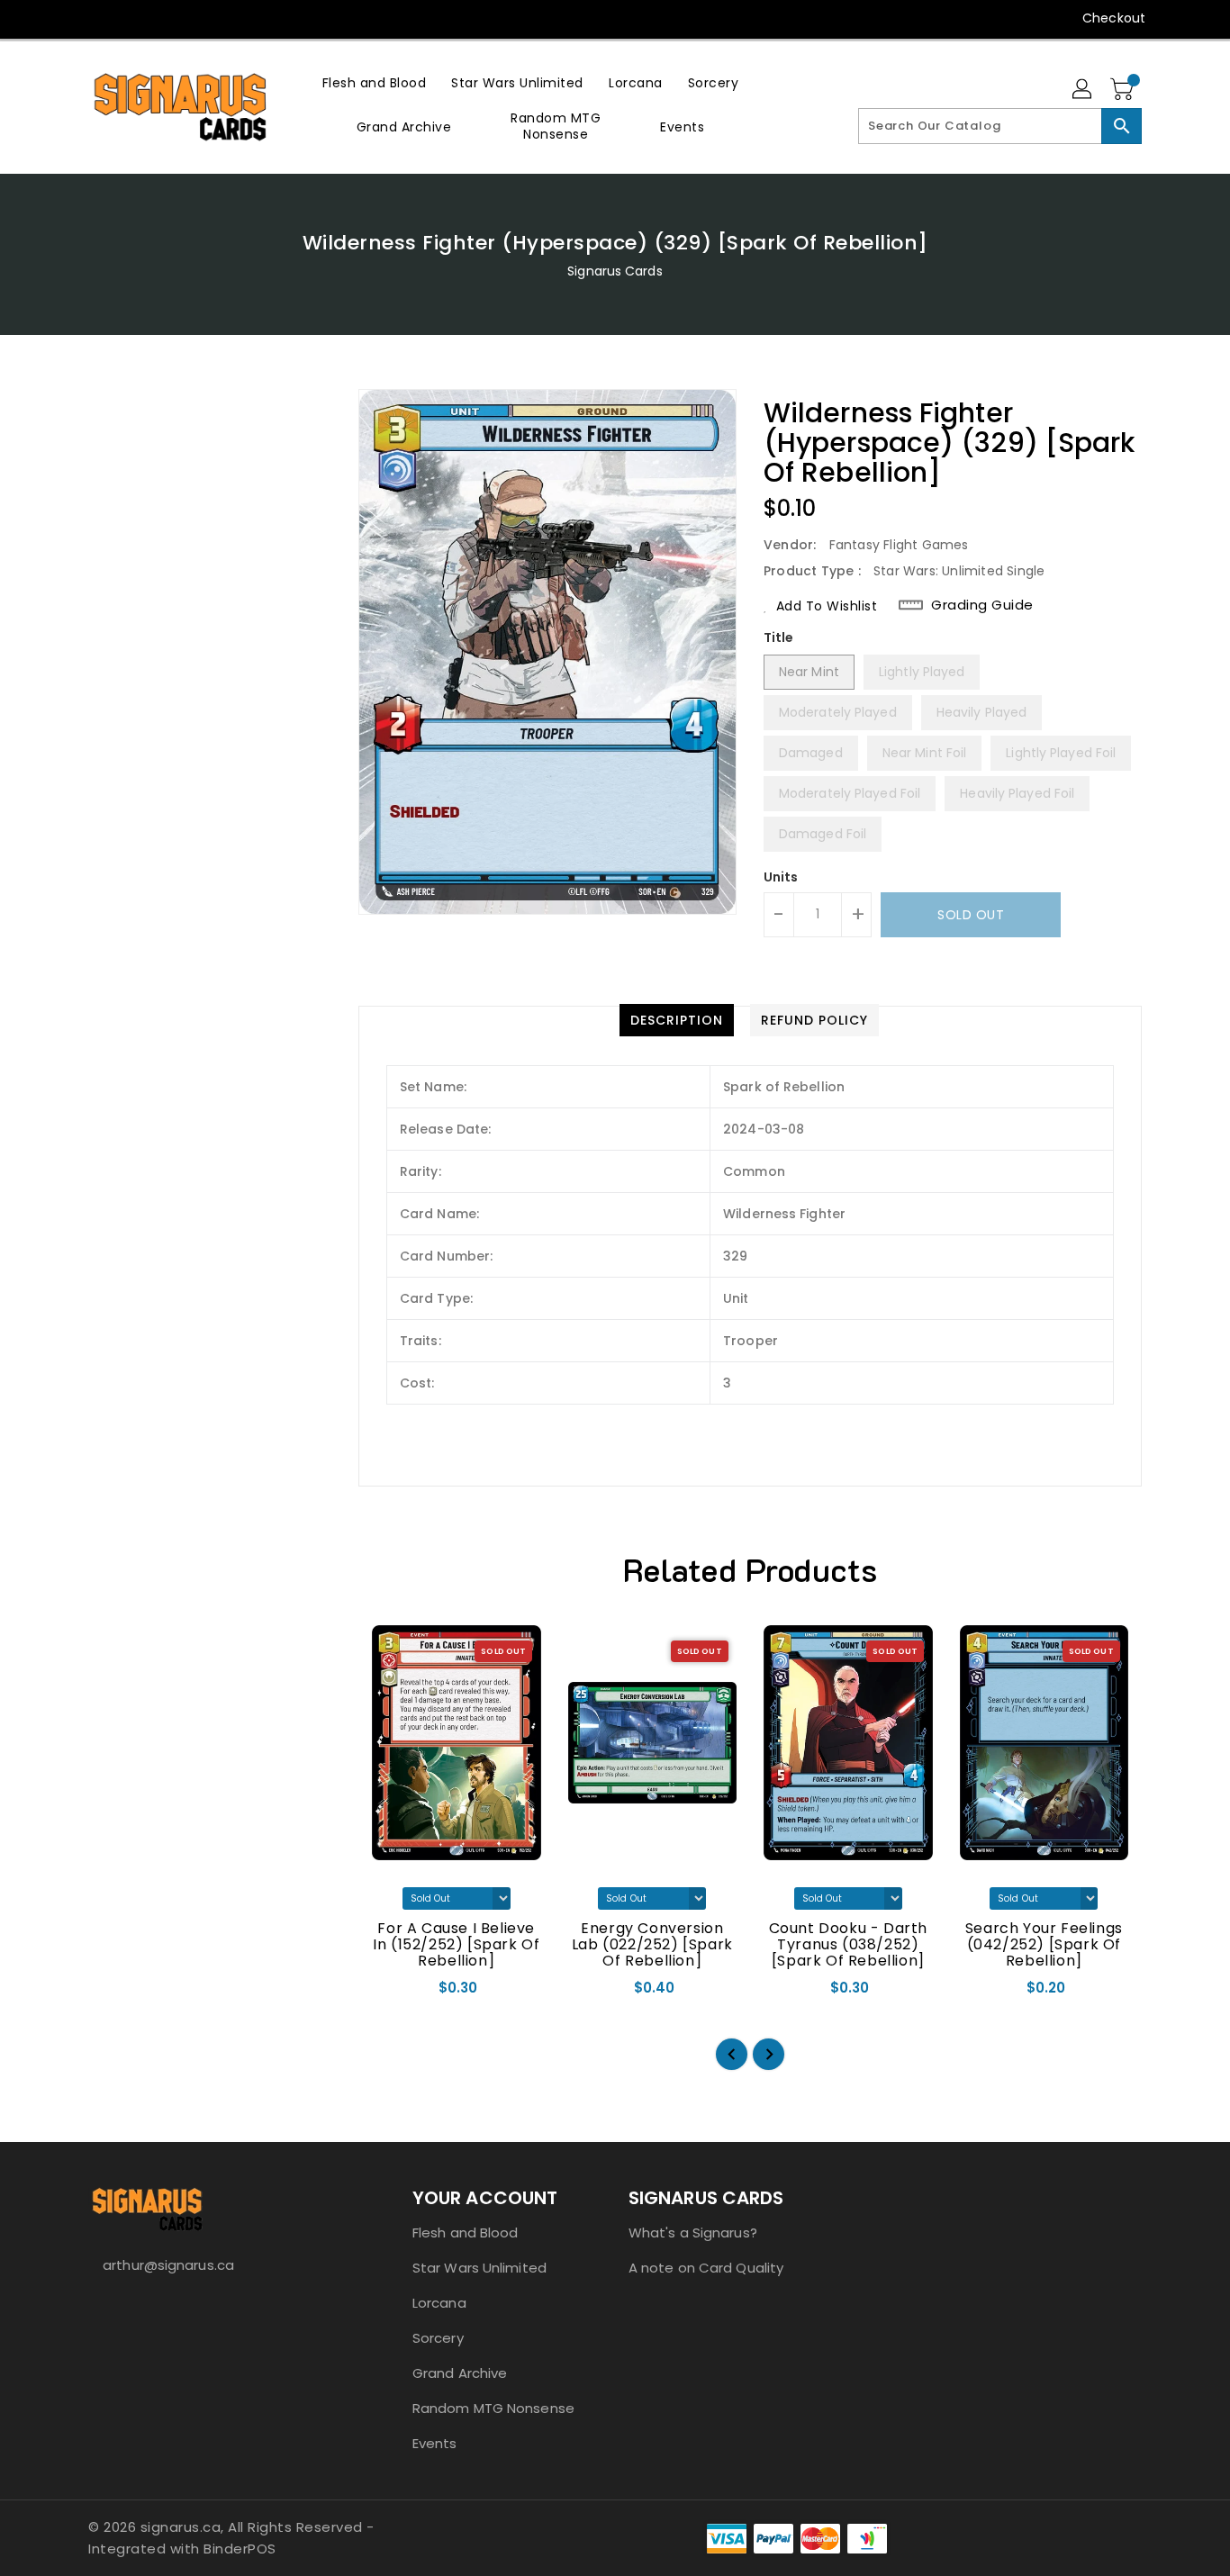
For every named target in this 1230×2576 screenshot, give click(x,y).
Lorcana (439, 2303)
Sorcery (438, 2338)
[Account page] (1083, 90)
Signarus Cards (615, 271)
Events (435, 2443)
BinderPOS (240, 2549)
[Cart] (1124, 90)
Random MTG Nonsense (493, 2408)
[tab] (677, 1020)
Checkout (1114, 18)
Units (781, 877)
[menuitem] (375, 82)
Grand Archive (460, 2373)
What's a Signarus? (693, 2233)
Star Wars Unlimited (479, 2268)
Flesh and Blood (466, 2233)
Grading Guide (982, 605)
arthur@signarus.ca (168, 2265)
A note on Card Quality (706, 2268)
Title (779, 637)
